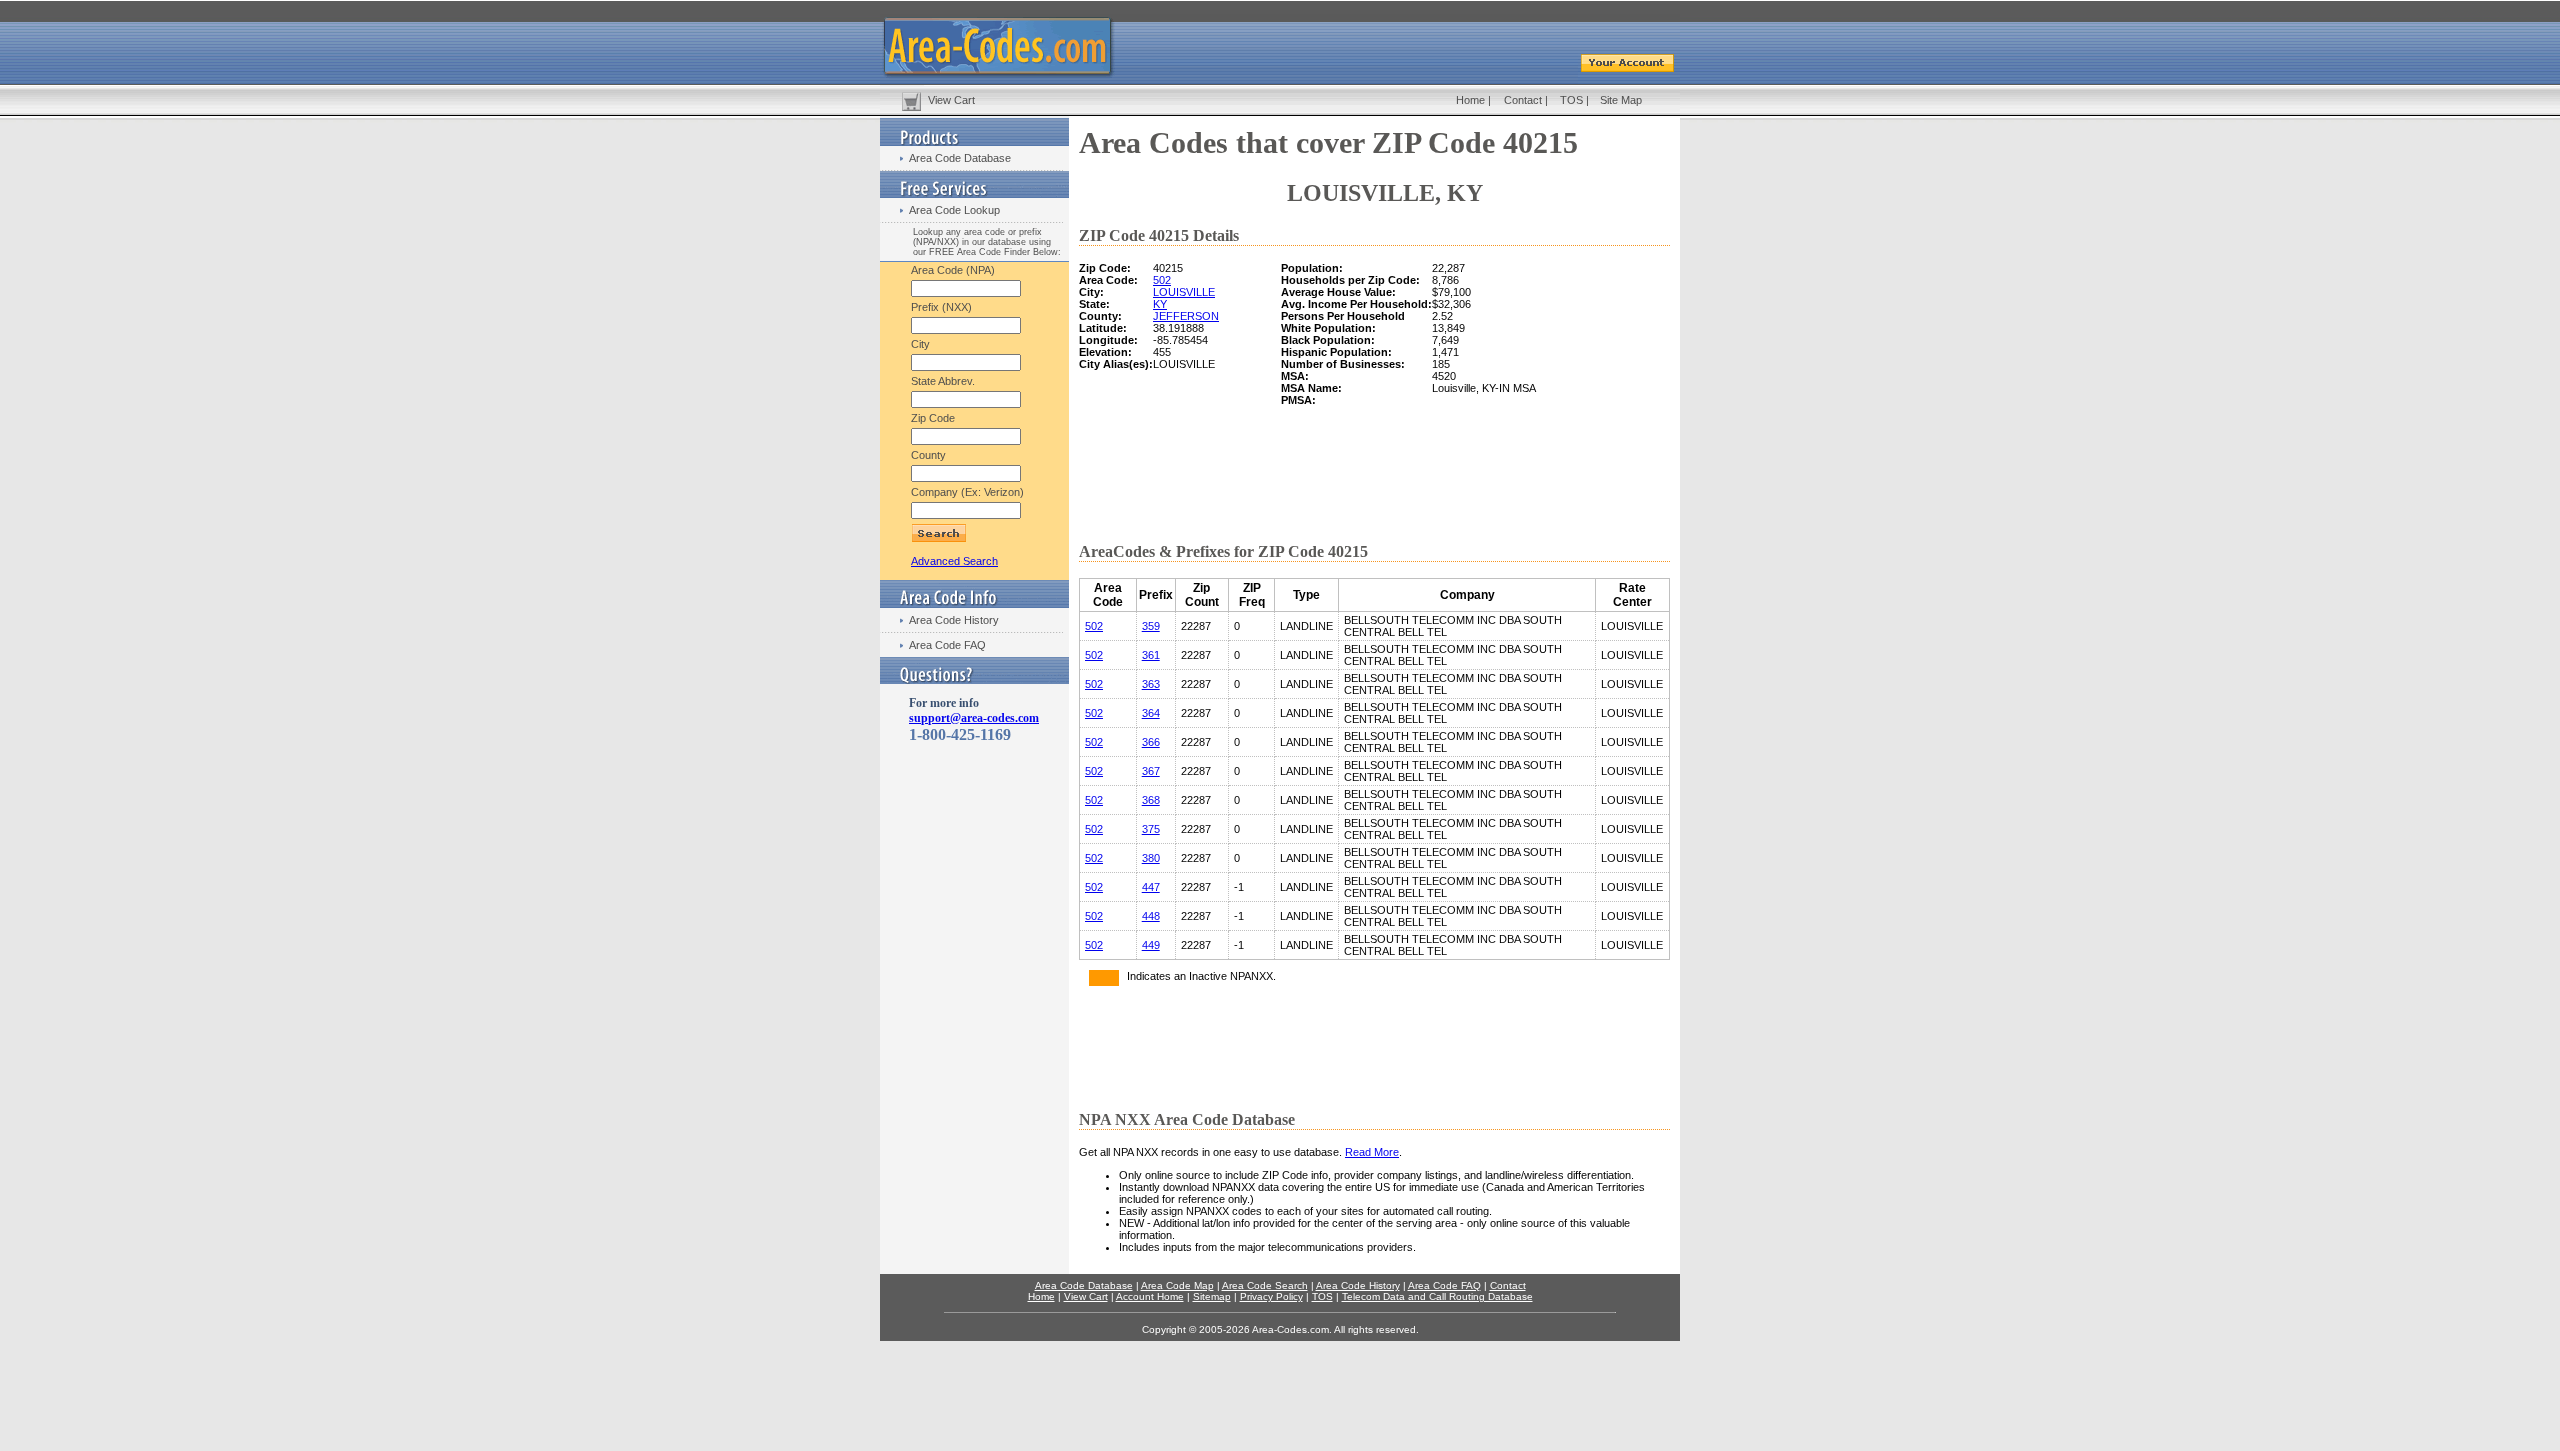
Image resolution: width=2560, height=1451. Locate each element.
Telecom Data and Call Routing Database (1437, 1296)
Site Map (1621, 100)
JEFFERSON (1186, 316)
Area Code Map (1177, 1285)
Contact (1523, 100)
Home (1470, 100)
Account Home (1150, 1296)
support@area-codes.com (974, 718)
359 (1151, 626)
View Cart (951, 100)
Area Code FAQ (947, 645)
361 (1151, 655)
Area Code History (954, 620)
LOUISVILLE (1184, 292)
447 (1151, 887)
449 (1151, 945)
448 (1151, 916)
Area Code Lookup (954, 210)
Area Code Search (1265, 1285)
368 (1151, 800)
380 (1151, 858)
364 (1151, 713)
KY (1160, 304)
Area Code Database (960, 158)
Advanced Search (954, 561)
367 (1151, 771)
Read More (1372, 1152)
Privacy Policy (1271, 1296)
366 (1151, 742)
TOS (1571, 100)
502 (1162, 280)
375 (1151, 829)
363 (1151, 684)
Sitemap (1212, 1296)
